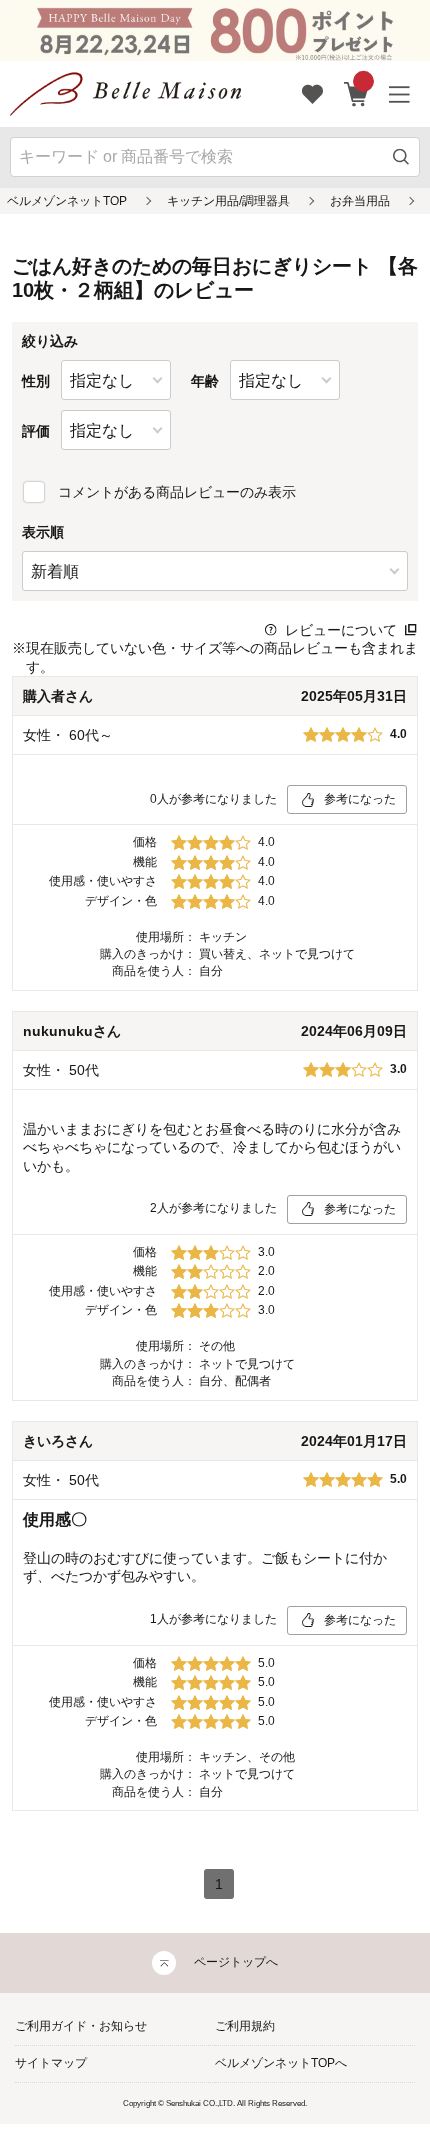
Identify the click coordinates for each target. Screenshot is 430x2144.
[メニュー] (400, 94)
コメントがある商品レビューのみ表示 (177, 492)
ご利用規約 (245, 2026)
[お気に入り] (313, 94)
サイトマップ (51, 2063)
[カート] (356, 94)
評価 (36, 431)
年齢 (205, 381)
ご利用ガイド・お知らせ (81, 2026)
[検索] (401, 157)
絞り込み (50, 341)
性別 (36, 381)
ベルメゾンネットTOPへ (281, 2063)
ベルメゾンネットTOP (67, 201)
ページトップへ (236, 1962)
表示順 (43, 532)
